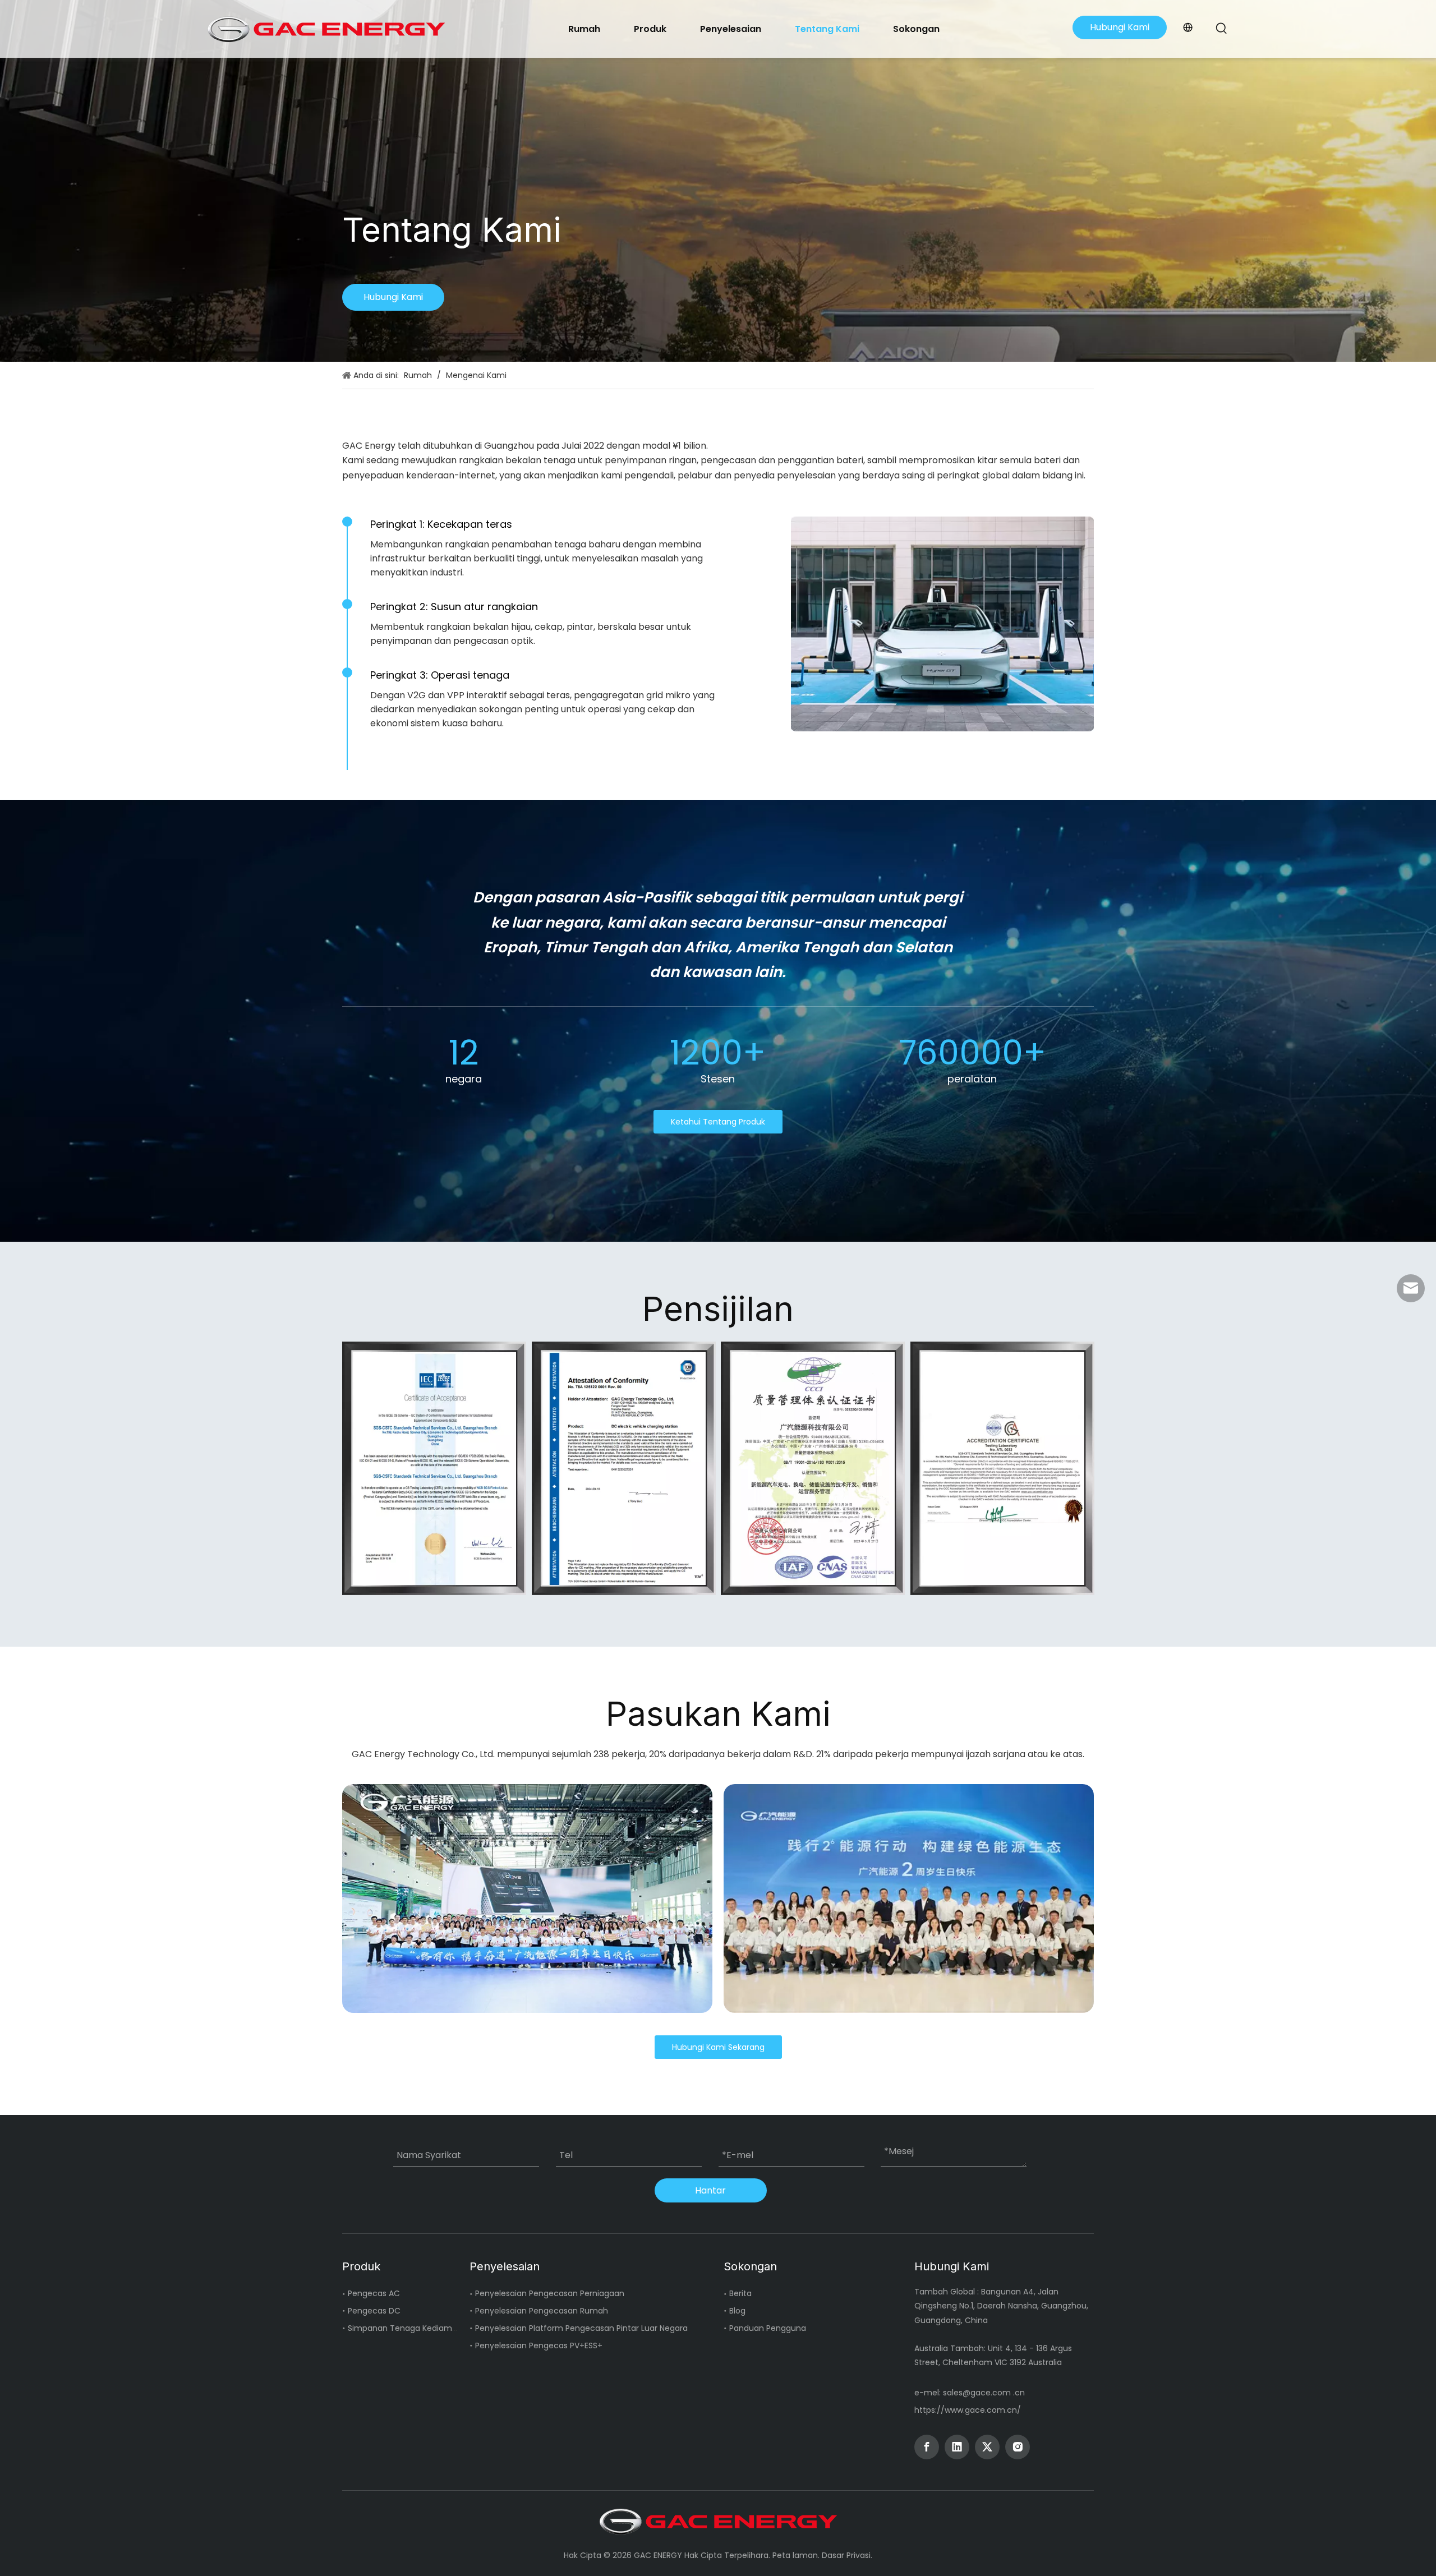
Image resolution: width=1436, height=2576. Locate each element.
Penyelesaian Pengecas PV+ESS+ (539, 2345)
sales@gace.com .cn (984, 2393)
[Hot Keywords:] (1222, 29)
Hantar (710, 2190)
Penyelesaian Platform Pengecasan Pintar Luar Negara (581, 2328)
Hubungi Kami (1120, 27)
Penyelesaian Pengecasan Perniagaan (550, 2293)
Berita (740, 2293)
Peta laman (795, 2555)
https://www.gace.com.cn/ (968, 2410)
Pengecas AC (374, 2293)
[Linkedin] (957, 2447)
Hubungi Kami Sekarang (718, 2047)
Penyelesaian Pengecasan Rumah (542, 2311)
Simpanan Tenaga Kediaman (405, 2328)
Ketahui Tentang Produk (718, 1122)
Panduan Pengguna (768, 2328)
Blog (737, 2311)
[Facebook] (927, 2447)
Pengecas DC (374, 2311)
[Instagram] (1018, 2447)
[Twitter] (987, 2447)
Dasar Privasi (846, 2555)
